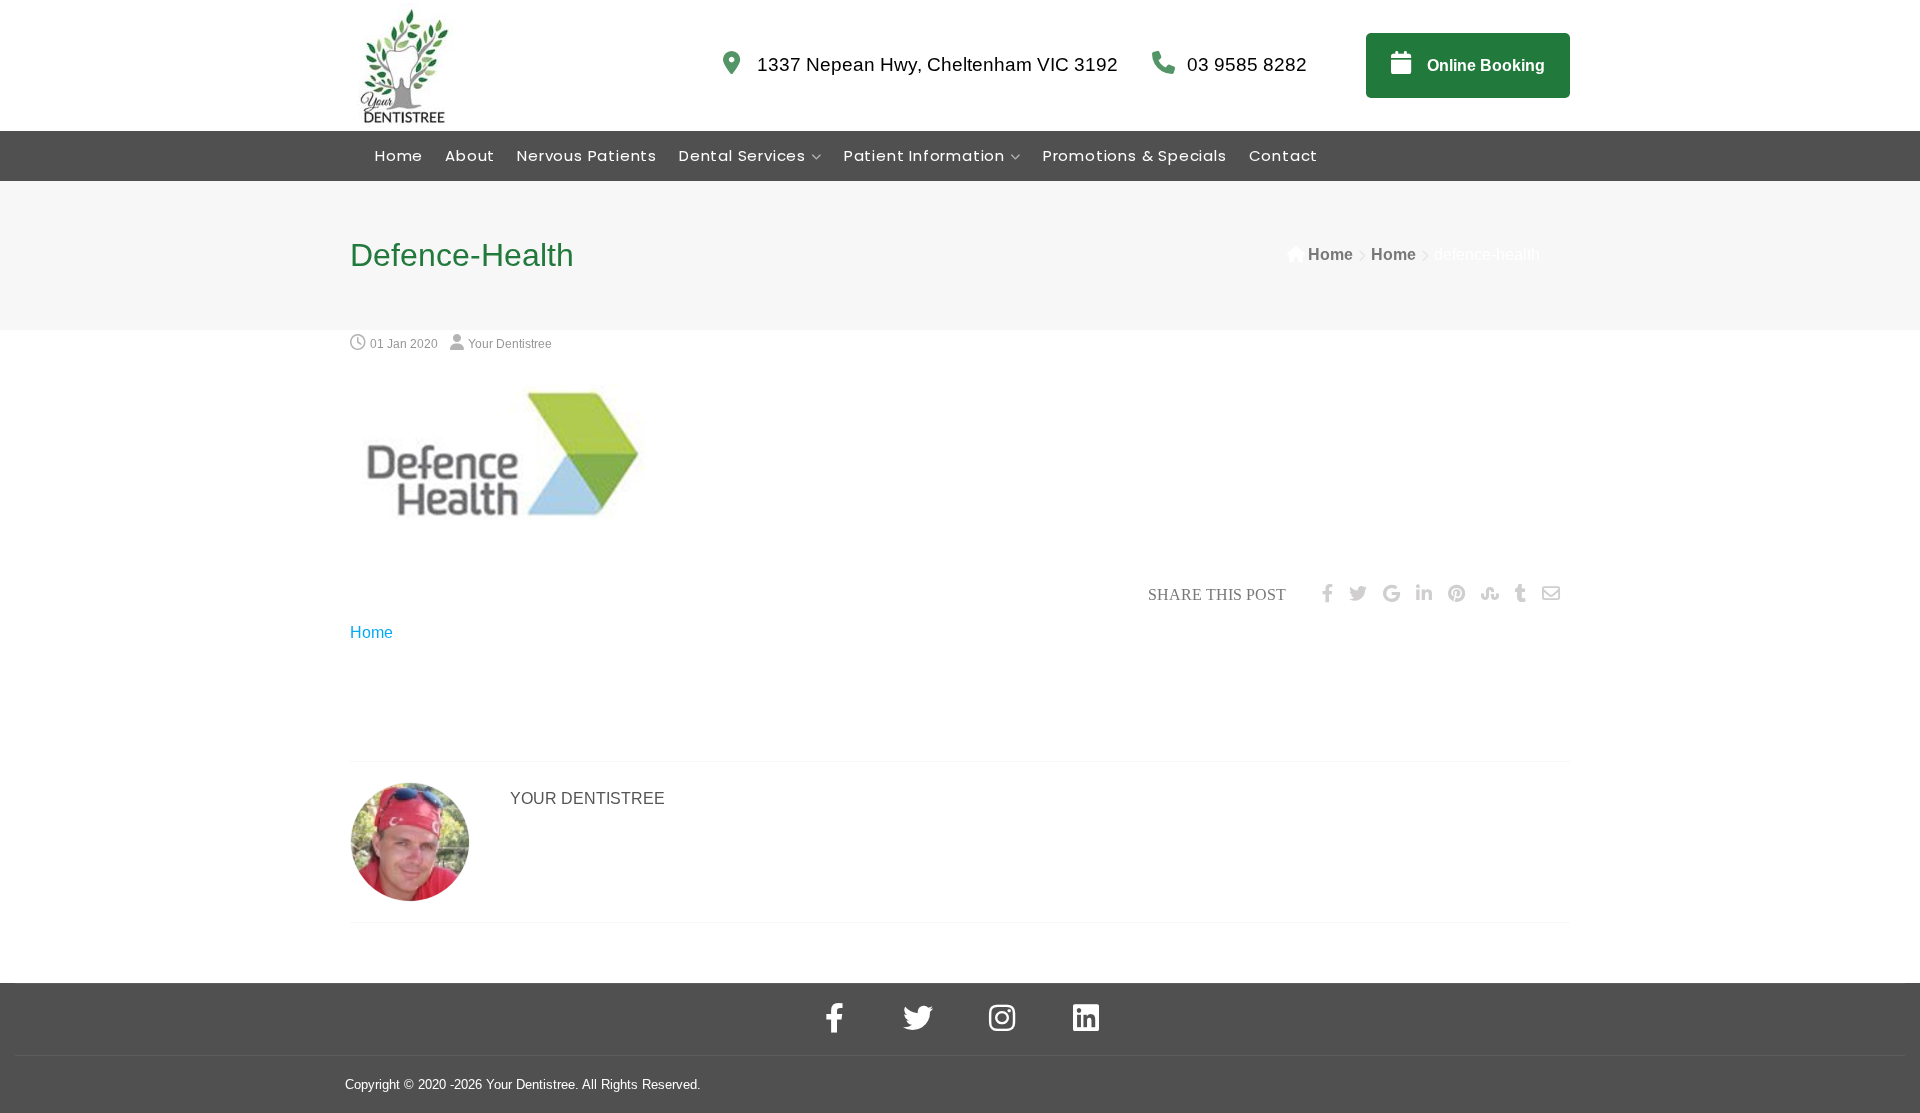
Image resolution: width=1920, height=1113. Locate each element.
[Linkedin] (1086, 1021)
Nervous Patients (587, 155)
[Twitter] (918, 1021)
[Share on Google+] (1391, 594)
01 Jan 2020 (404, 344)
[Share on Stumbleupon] (1490, 594)
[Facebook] (834, 1021)
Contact (1284, 155)
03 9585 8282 (1247, 64)
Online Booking (1484, 65)
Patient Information (924, 155)
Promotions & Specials (1135, 155)
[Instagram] (1002, 1021)
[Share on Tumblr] (1520, 594)
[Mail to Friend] (1551, 594)
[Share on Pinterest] (1456, 594)
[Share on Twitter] (1358, 594)
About (470, 155)
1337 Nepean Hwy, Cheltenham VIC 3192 (935, 64)
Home (399, 155)
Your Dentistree (510, 344)
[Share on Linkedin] (1424, 594)
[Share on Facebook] (1327, 594)
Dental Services (742, 155)
